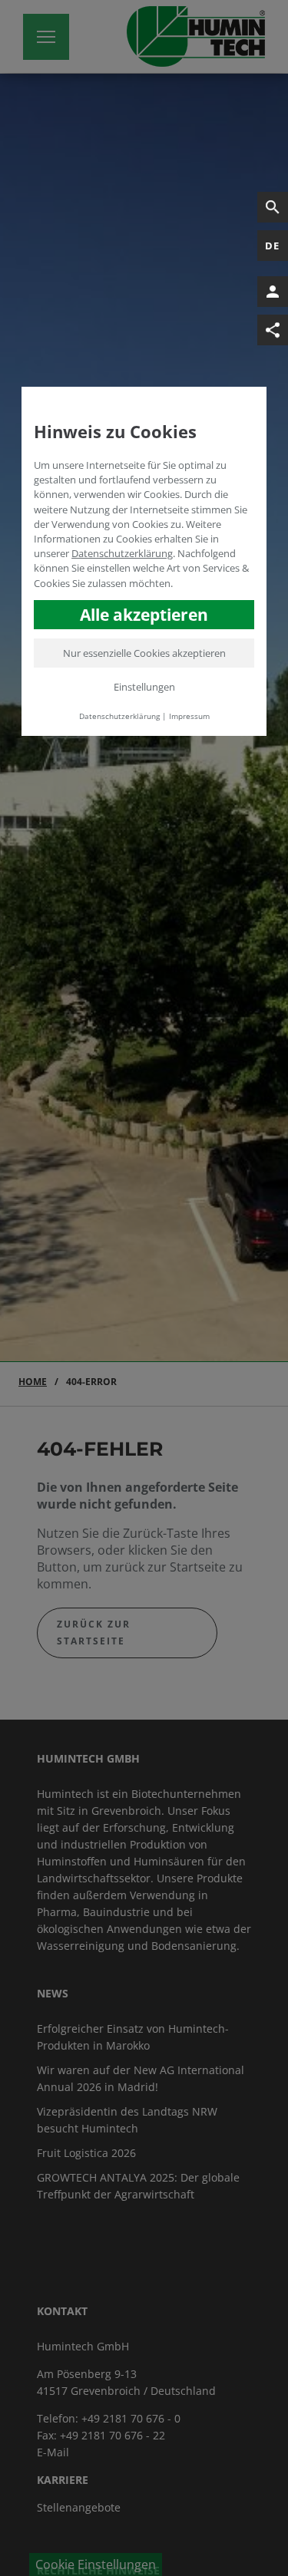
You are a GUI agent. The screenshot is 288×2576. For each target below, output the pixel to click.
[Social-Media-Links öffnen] (273, 330)
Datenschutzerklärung (122, 553)
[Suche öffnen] (273, 207)
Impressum (189, 716)
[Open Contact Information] (273, 292)
